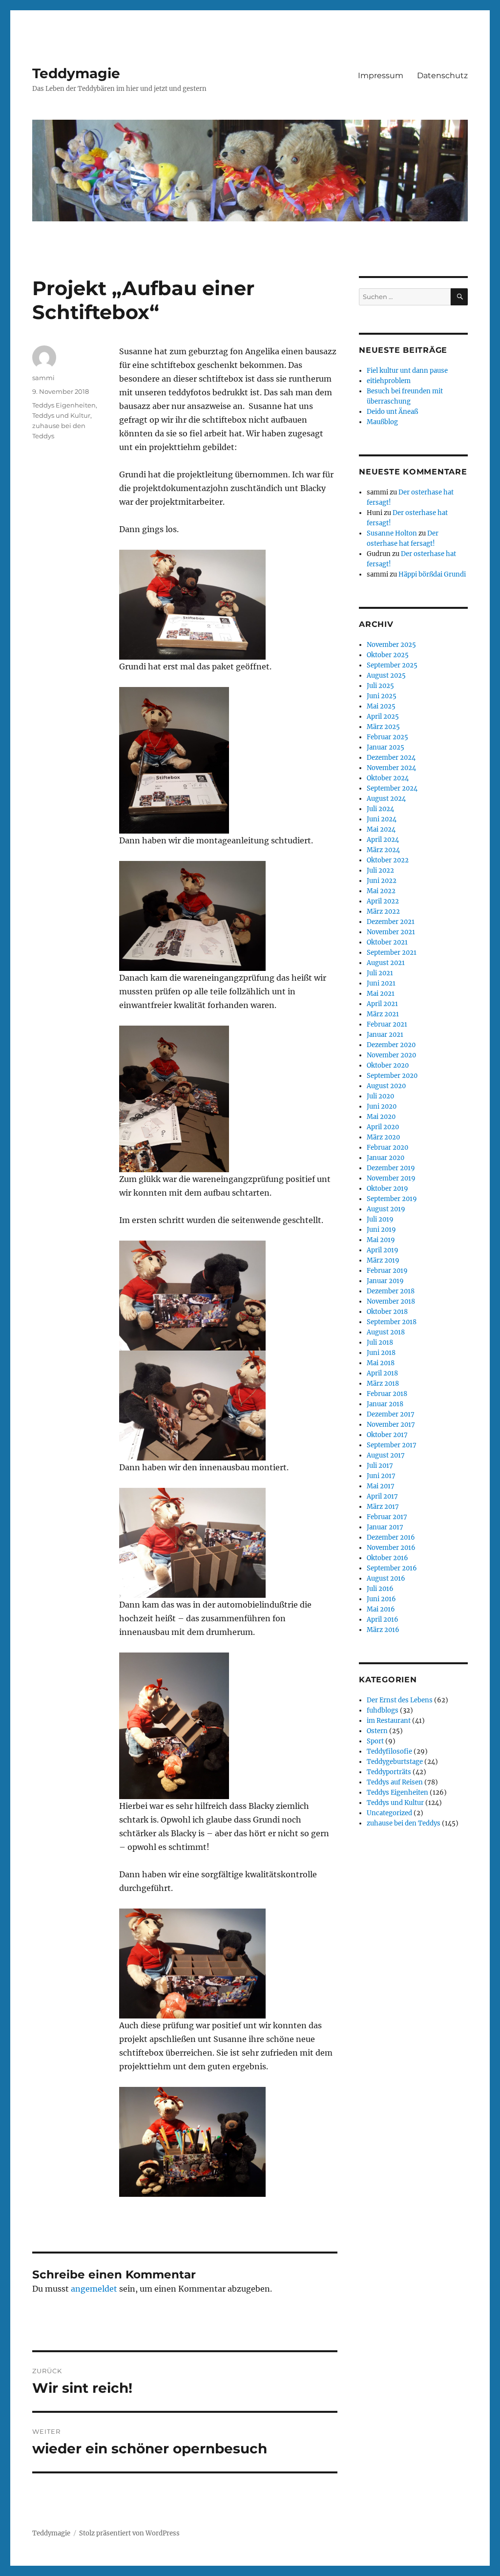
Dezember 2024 (391, 758)
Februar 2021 (387, 1024)
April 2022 (383, 901)
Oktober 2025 (388, 655)
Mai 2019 (381, 1240)
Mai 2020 (381, 1117)
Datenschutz (442, 75)
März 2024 (383, 850)
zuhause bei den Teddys (404, 1823)
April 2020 (383, 1127)
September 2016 (392, 1568)
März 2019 (383, 1260)
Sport (375, 1741)
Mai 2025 (381, 706)
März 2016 (383, 1630)
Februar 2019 (387, 1271)
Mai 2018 (381, 1363)
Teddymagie (76, 73)
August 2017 (386, 1455)
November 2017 (391, 1425)
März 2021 (383, 1014)
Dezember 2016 (391, 1537)
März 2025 (383, 727)
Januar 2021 (385, 1035)
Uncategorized (389, 1813)
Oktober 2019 (387, 1189)
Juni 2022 (382, 881)
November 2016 (391, 1548)
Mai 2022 (381, 891)
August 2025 (386, 676)
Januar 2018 (385, 1404)
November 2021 (391, 932)
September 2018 (392, 1322)
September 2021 (392, 953)
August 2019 (386, 1209)
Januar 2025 (385, 747)
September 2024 (392, 788)
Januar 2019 (385, 1281)
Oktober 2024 (388, 778)
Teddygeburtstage (395, 1762)
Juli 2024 (380, 809)
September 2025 (392, 665)
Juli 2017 (380, 1466)
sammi (43, 378)
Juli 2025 (380, 686)
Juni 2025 (382, 696)
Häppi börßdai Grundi (432, 574)
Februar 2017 (387, 1517)
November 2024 (391, 768)
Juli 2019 (380, 1219)
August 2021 (386, 963)
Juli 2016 (380, 1589)
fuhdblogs (383, 1710)
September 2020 (392, 1076)
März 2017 (383, 1507)
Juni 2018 (381, 1353)
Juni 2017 (381, 1476)
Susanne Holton (392, 533)
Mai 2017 (381, 1486)
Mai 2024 (381, 829)
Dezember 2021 (391, 922)
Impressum (381, 75)
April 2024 (383, 840)
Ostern (377, 1731)
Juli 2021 (380, 973)
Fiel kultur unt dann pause (407, 371)
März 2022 (383, 912)
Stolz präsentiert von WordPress (129, 2533)
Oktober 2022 (388, 860)
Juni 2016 (381, 1599)
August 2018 (386, 1332)
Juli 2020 (380, 1096)
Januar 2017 (385, 1527)
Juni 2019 (381, 1230)
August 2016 (386, 1578)
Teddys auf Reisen (395, 1782)
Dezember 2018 (391, 1291)
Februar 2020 (387, 1148)
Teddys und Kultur (61, 415)
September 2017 (392, 1445)
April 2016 (383, 1620)
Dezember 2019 (391, 1168)
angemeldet (94, 2289)
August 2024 (386, 799)
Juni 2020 (382, 1106)
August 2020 (386, 1086)
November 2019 (391, 1178)
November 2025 (391, 645)
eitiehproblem (389, 381)
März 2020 (383, 1137)
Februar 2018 (387, 1394)
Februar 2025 (387, 737)
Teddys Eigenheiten (64, 405)
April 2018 (382, 1373)
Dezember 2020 (391, 1045)
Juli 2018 (380, 1342)
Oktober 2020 (388, 1065)
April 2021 (382, 1004)
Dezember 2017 (391, 1414)
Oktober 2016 (387, 1558)
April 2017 (382, 1496)
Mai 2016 (381, 1609)
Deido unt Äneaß (392, 412)
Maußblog (382, 422)
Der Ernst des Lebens (400, 1700)
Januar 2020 (385, 1158)
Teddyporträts (389, 1772)
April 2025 (383, 717)
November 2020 (391, 1055)
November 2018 (391, 1301)
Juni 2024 (382, 819)
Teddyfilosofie (389, 1751)
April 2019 (383, 1250)
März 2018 (383, 1384)
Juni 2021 (381, 983)
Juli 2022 (380, 870)
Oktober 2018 (387, 1312)
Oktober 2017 (387, 1435)
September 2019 (392, 1199)
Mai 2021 (381, 994)
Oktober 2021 (387, 942)
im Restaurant (389, 1721)
